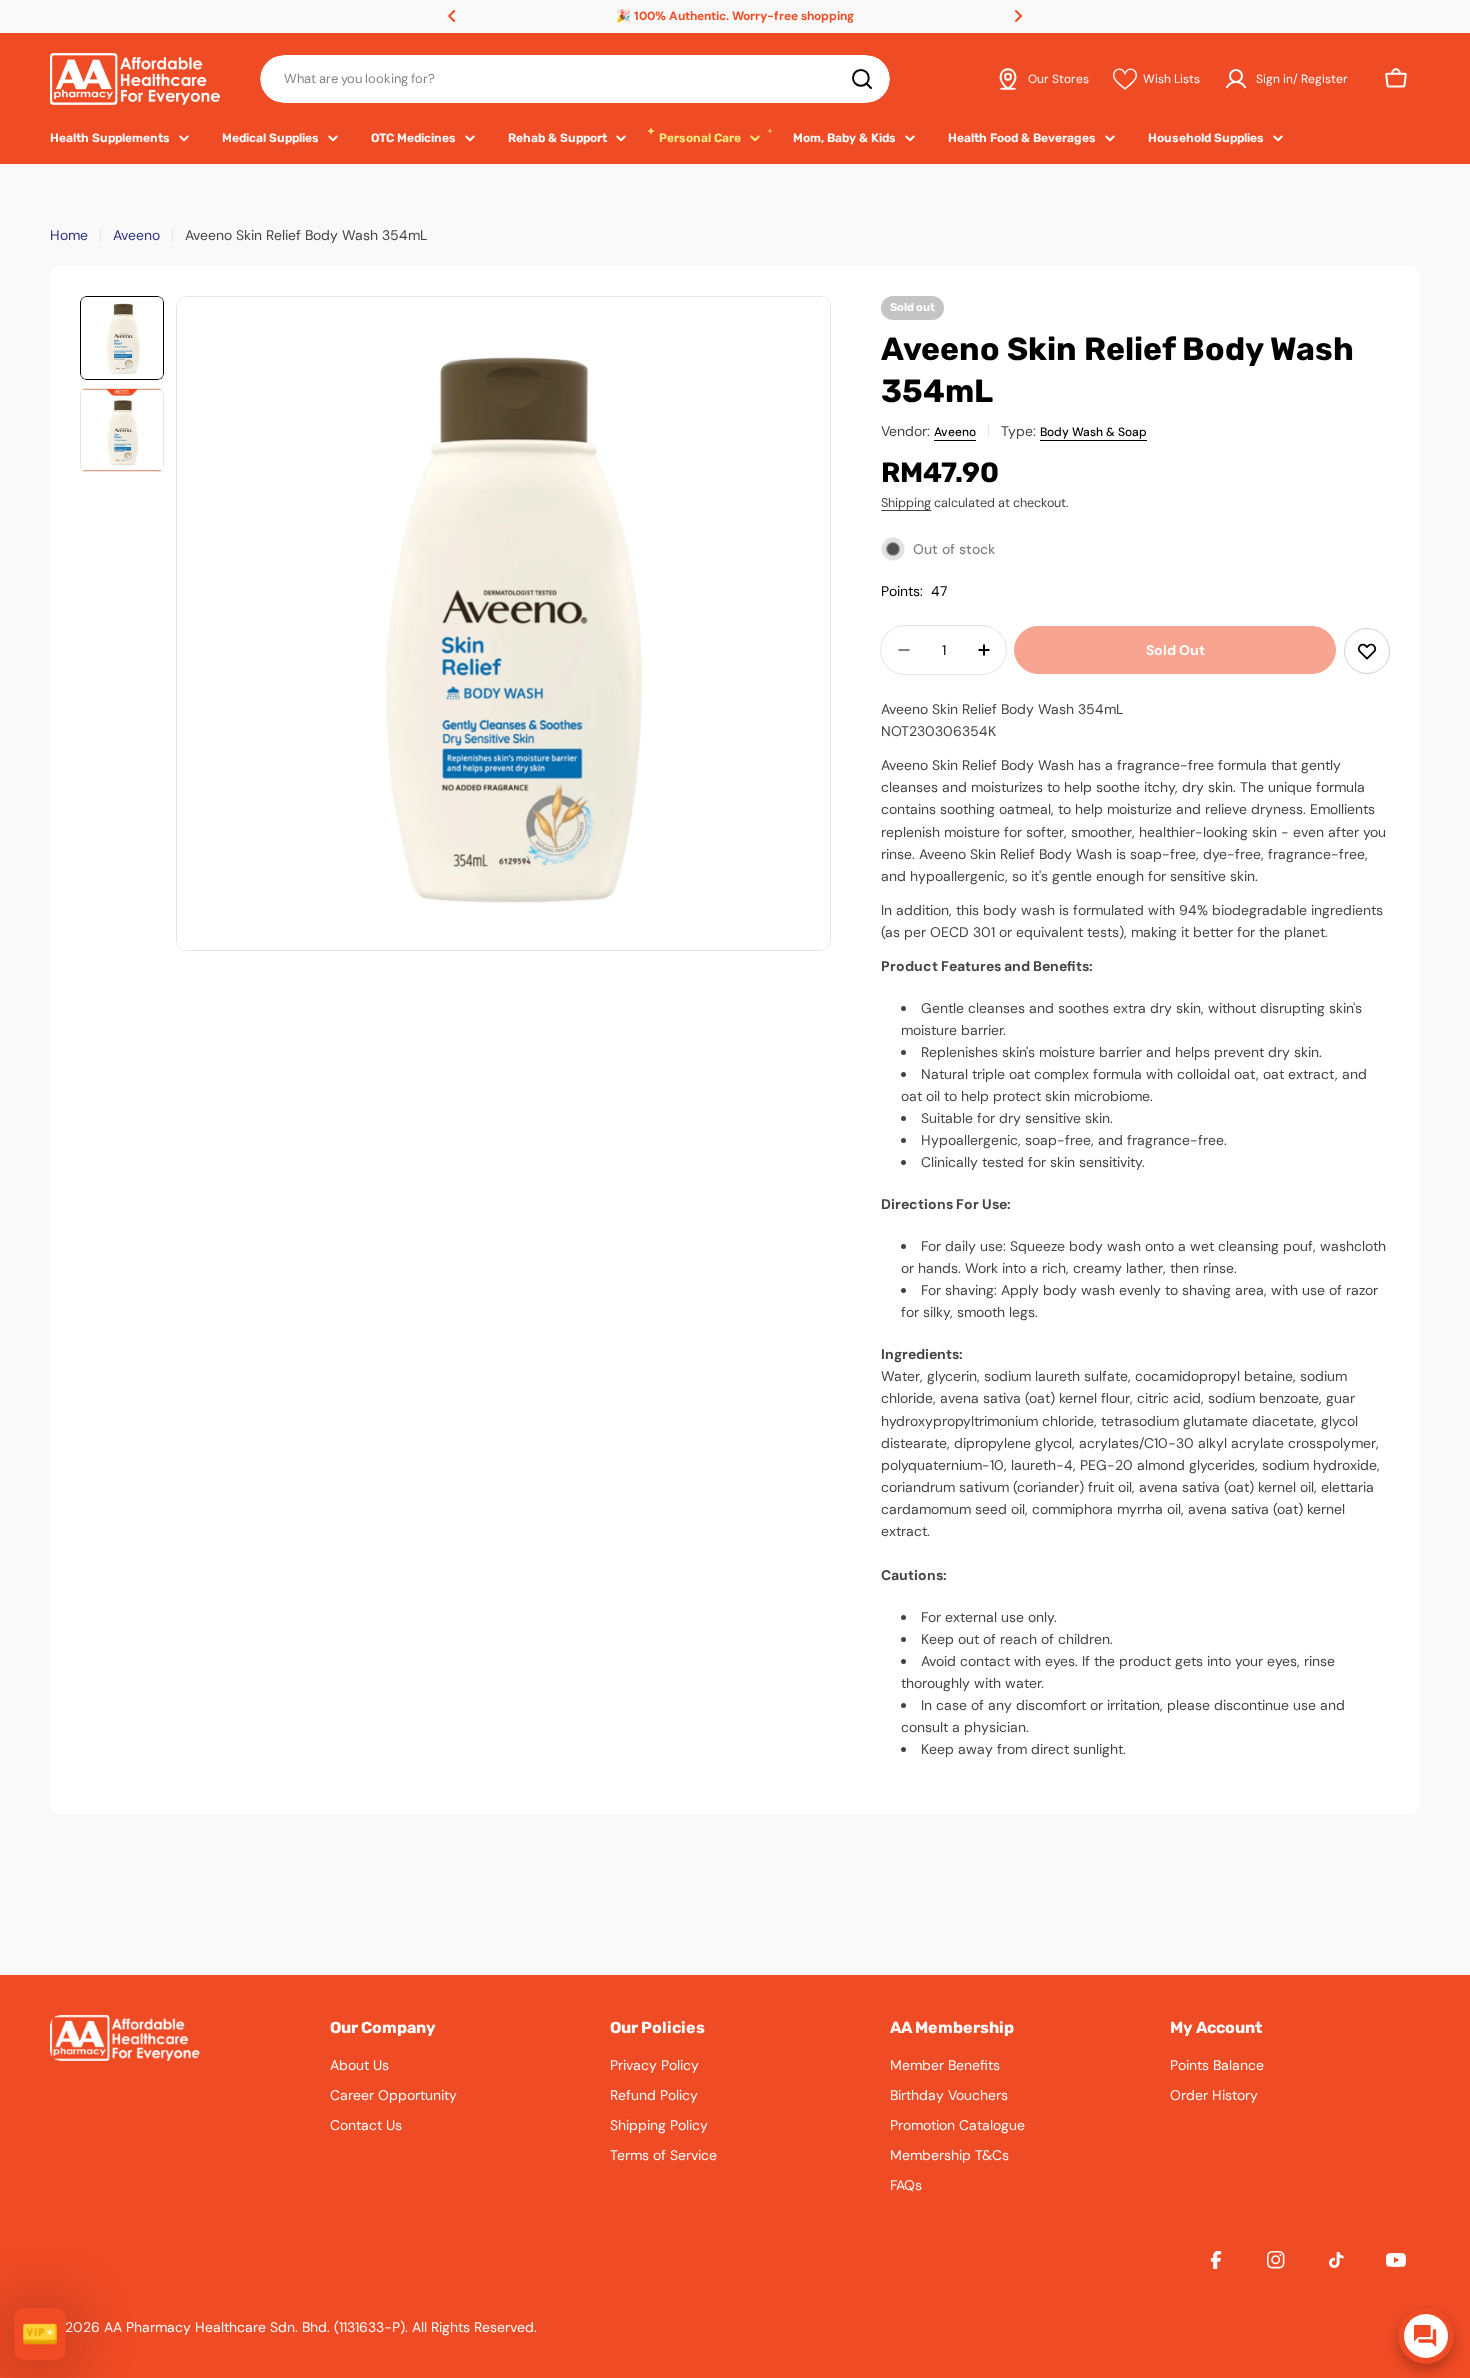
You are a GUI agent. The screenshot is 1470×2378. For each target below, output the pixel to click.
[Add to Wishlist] (1367, 651)
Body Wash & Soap (1093, 432)
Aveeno (136, 235)
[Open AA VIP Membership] (40, 2334)
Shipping (906, 503)
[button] (452, 16)
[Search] (862, 79)
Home (69, 235)
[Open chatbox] (1426, 2336)
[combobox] (575, 79)
